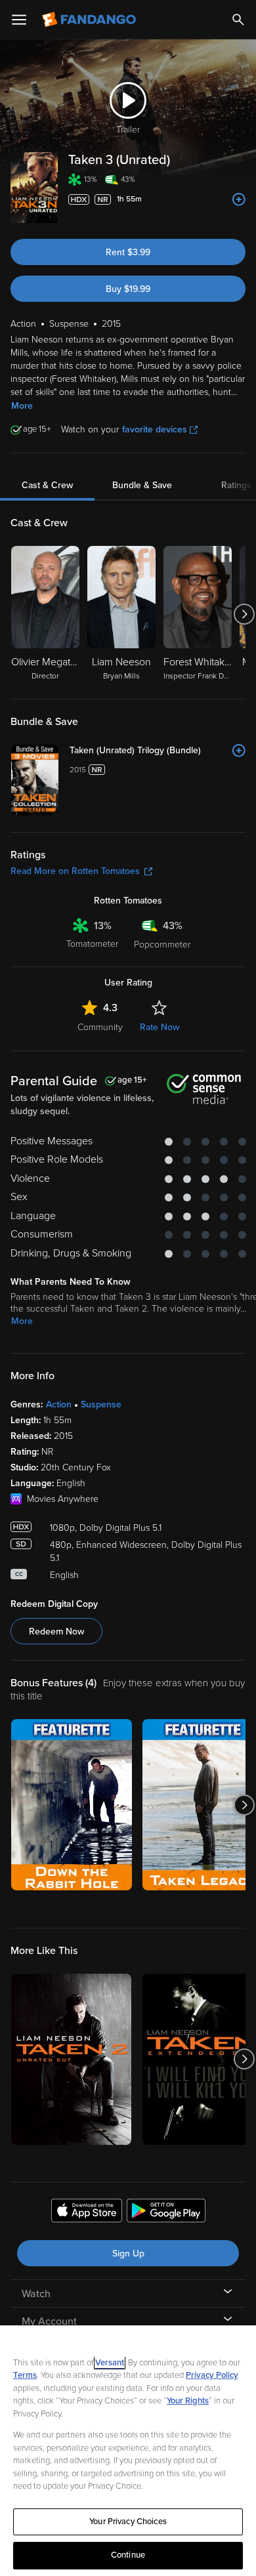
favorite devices (155, 429)
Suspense (101, 1404)
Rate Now (160, 1027)
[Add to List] (239, 199)
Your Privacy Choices (128, 2522)
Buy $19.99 (128, 289)
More (22, 406)
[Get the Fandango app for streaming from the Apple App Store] (87, 2212)
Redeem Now (56, 1631)
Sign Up (128, 2254)
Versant (110, 2363)
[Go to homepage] (90, 20)
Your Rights (188, 2401)
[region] (128, 2451)
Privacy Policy (212, 2375)
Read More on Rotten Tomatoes (75, 871)
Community (100, 1027)
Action (59, 1404)
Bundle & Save (142, 485)
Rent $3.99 (128, 252)
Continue (128, 2555)
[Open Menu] (19, 20)
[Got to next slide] (244, 614)
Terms (25, 2375)
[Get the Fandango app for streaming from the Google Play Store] (166, 2212)
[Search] (238, 20)
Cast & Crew (47, 485)
